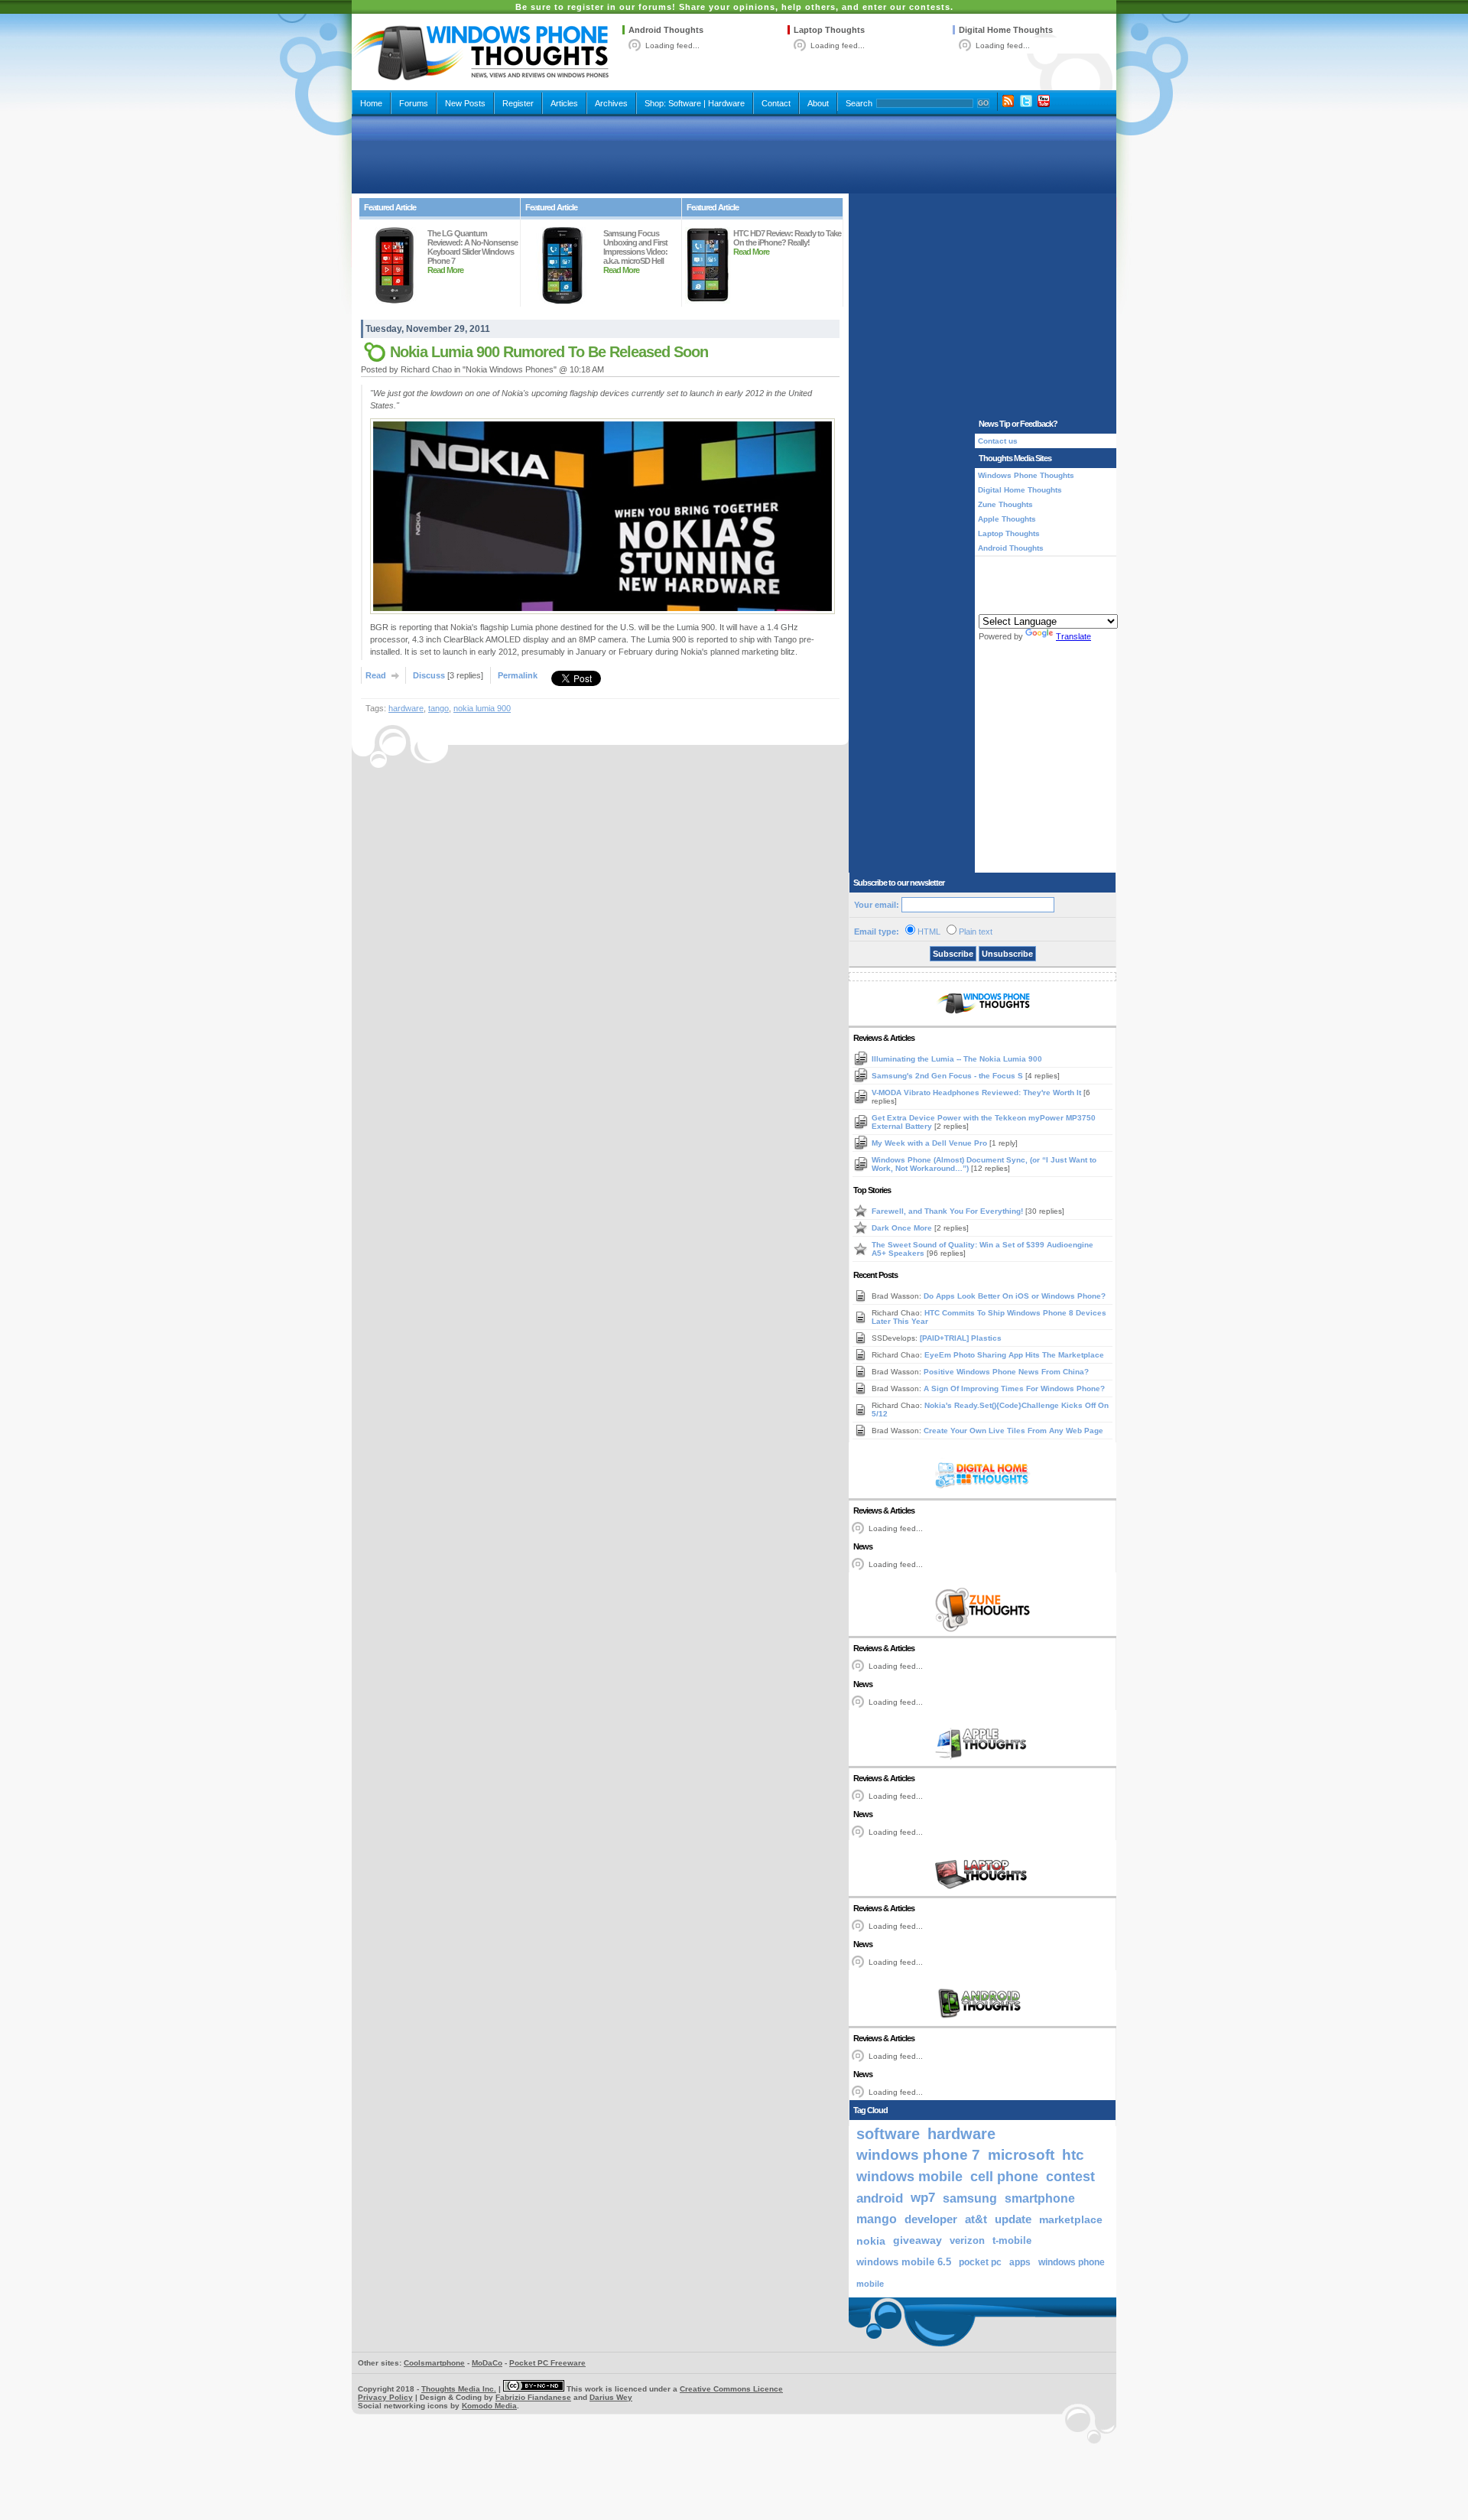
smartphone (1040, 2198)
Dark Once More (903, 1228)
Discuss (429, 675)
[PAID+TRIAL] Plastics (961, 1338)
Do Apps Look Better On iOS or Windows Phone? (1015, 1296)
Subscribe (953, 954)
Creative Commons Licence (731, 2389)
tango (438, 708)
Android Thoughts (666, 30)
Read (376, 675)
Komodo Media (489, 2406)
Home (371, 103)
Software (685, 103)
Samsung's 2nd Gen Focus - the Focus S (948, 1076)
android (880, 2198)
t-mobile (1012, 2240)
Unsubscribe (1007, 954)
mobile (870, 2284)
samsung (970, 2198)
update (1013, 2219)
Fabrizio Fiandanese (533, 2397)
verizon (967, 2240)
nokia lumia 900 (482, 708)
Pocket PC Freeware (547, 2363)
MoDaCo (487, 2363)
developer (931, 2219)
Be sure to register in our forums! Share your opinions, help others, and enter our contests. (734, 7)
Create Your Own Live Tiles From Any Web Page (1013, 1431)
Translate (1073, 636)
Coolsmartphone (434, 2363)
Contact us (998, 441)
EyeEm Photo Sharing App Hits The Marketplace (1014, 1355)
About (818, 103)
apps (1020, 2262)
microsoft (1021, 2155)
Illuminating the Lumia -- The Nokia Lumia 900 (957, 1059)
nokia (871, 2241)
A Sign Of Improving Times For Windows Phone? (1014, 1388)
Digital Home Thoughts (1006, 30)
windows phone (1072, 2262)
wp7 (923, 2198)
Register (518, 103)
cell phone (1004, 2177)
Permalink (518, 675)
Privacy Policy (385, 2397)
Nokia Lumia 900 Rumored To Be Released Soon (549, 352)
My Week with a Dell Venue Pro (930, 1143)
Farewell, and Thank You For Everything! (948, 1211)
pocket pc (980, 2262)
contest (1070, 2177)
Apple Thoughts (1007, 519)
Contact (776, 103)
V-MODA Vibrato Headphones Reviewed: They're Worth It (978, 1093)
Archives (611, 103)
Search (859, 103)
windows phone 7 (918, 2155)
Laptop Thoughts (829, 30)
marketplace (1071, 2219)
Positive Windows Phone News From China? (1006, 1372)
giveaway (917, 2240)
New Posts (465, 103)
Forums (414, 103)
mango (877, 2219)
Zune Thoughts (1005, 504)
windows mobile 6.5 (904, 2262)
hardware (406, 708)
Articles (564, 103)
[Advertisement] (734, 154)
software (888, 2134)
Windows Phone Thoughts (1026, 475)
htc (1073, 2155)
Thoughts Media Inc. (459, 2389)
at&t (976, 2219)
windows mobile (909, 2176)
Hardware (726, 103)
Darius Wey (611, 2397)
